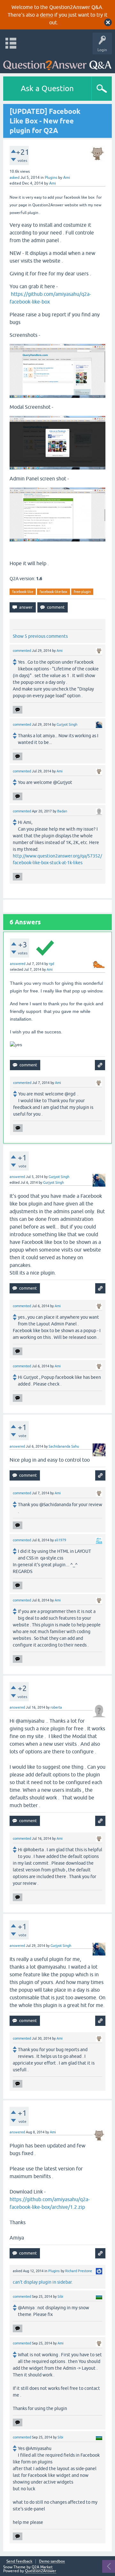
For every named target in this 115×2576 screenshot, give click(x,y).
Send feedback (19, 2561)
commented (22, 651)
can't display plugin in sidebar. (43, 2282)
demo (46, 15)
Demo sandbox (52, 2561)
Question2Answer (41, 2571)
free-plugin (82, 592)
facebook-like (23, 592)
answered (18, 964)
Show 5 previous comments (40, 636)
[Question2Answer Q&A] (57, 62)
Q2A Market (42, 2567)
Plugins (51, 178)
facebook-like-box (54, 592)
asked (15, 178)
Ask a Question (47, 88)
